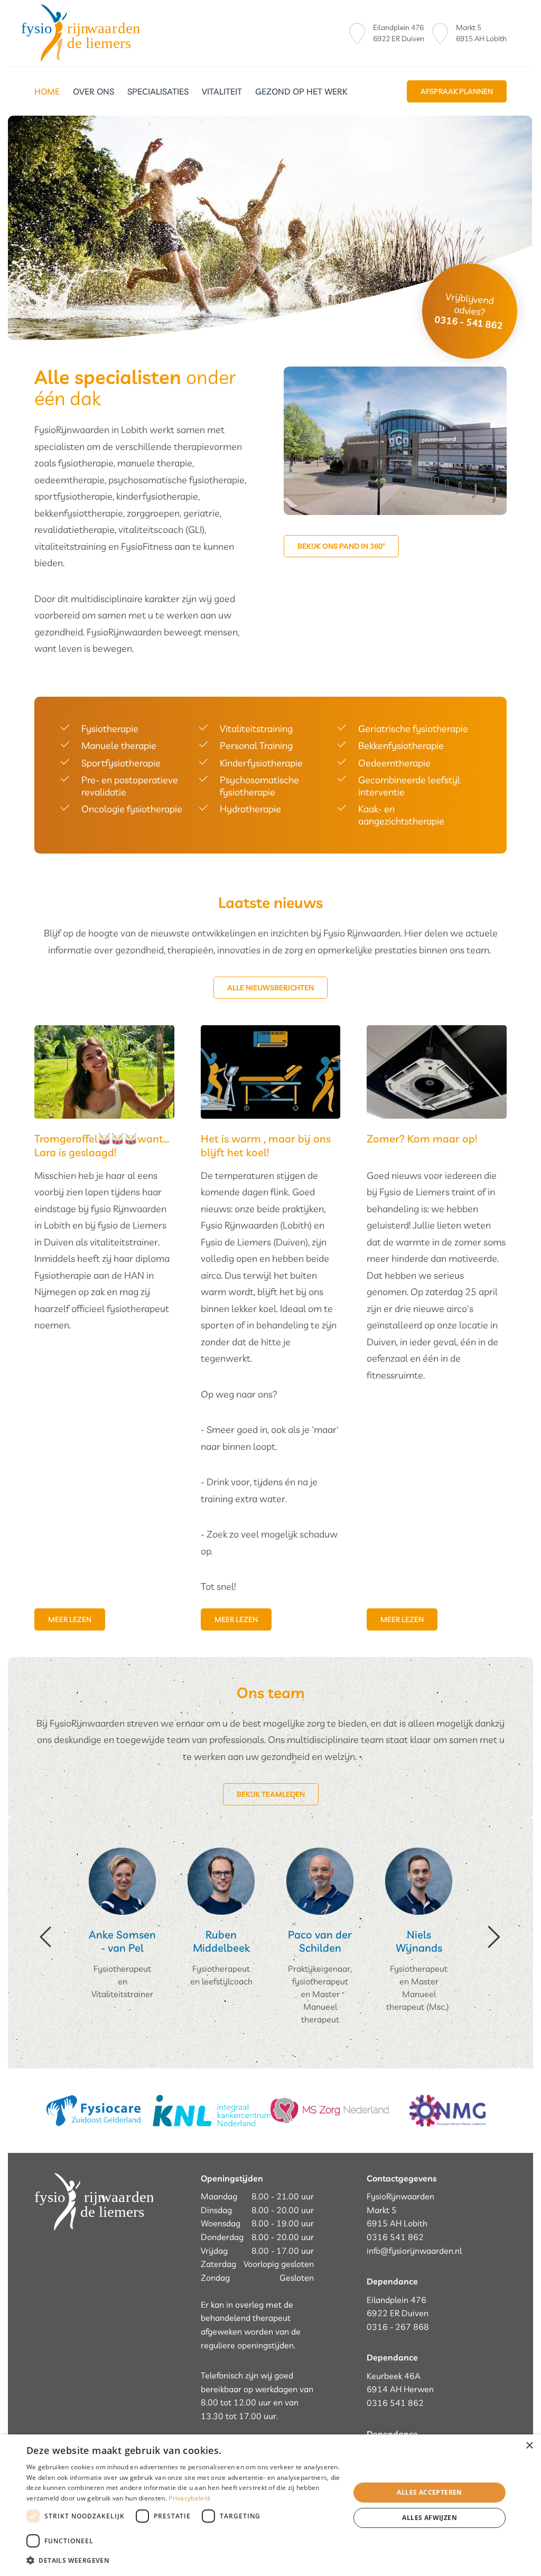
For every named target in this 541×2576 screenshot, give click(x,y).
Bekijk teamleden (271, 1794)
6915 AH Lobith (481, 39)
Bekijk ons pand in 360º (341, 546)
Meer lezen (70, 1619)
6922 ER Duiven (399, 39)
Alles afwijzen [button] (430, 2518)
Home (47, 91)
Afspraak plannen (457, 91)
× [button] (529, 2446)
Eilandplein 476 (398, 27)
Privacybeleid (189, 2498)
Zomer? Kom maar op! (422, 1139)
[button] (183, 2561)
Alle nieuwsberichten (270, 988)
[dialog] (270, 2505)
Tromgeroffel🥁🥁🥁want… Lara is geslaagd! (102, 1145)
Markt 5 (469, 27)
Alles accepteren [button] (429, 2492)
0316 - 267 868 (398, 2327)
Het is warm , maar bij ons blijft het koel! (266, 1145)
